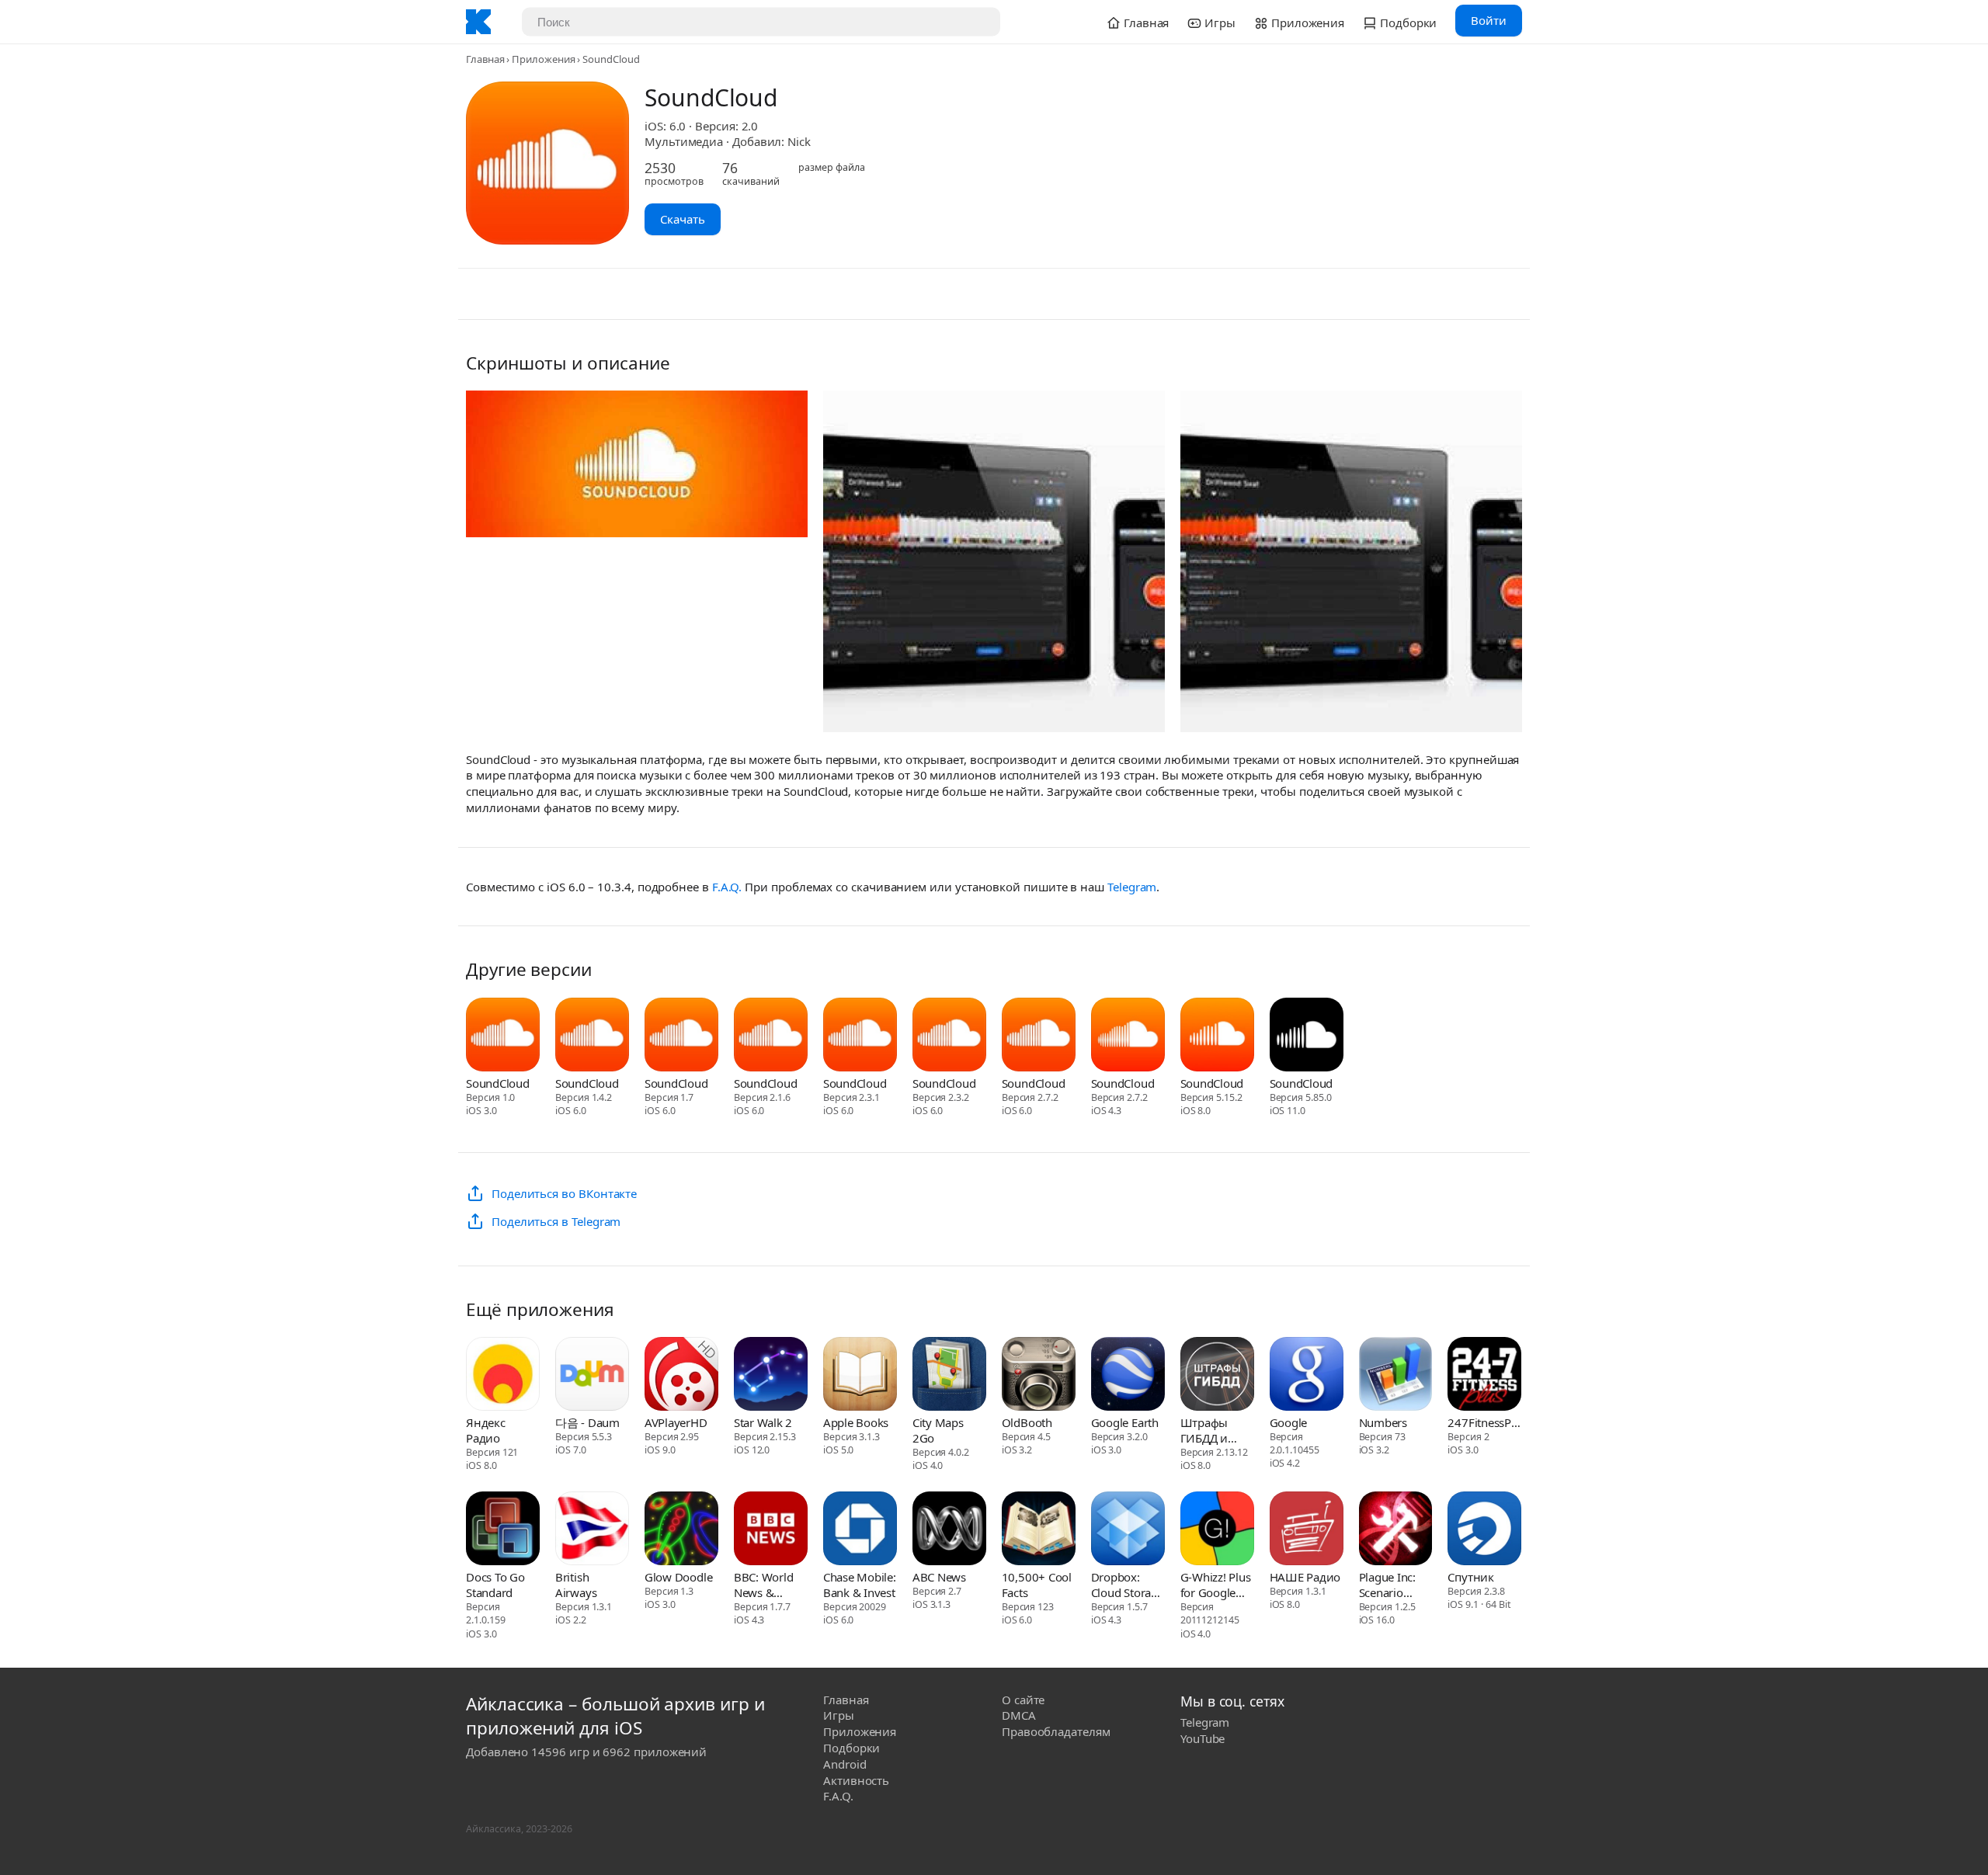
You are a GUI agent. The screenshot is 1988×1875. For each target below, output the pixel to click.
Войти (1489, 20)
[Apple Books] (860, 1376)
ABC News (939, 1577)
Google (1289, 1422)
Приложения (543, 59)
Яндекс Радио (486, 1430)
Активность (856, 1780)
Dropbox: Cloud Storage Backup (1128, 1585)
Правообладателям (1056, 1731)
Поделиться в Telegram (556, 1221)
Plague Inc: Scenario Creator (1387, 1585)
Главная (485, 59)
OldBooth (1027, 1422)
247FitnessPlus (1484, 1422)
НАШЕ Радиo (1305, 1577)
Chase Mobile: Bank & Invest (860, 1585)
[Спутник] (1484, 1530)
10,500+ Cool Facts (1037, 1585)
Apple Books (856, 1422)
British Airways (576, 1585)
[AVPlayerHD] (681, 1376)
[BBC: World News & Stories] (771, 1530)
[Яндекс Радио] (503, 1376)
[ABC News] (949, 1530)
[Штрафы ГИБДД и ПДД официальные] (1217, 1376)
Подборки (852, 1748)
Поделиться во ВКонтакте (564, 1193)
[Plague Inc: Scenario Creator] (1396, 1530)
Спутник (1470, 1577)
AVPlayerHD (676, 1422)
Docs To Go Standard (495, 1585)
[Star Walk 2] (771, 1376)
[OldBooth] (1039, 1376)
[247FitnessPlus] (1484, 1376)
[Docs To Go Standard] (503, 1530)
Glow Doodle (678, 1577)
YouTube (1203, 1738)
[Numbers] (1396, 1376)
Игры (839, 1715)
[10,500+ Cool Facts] (1039, 1530)
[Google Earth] (1128, 1376)
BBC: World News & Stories (764, 1585)
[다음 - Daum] (592, 1376)
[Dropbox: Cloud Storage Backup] (1128, 1530)
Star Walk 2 (763, 1422)
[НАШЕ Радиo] (1307, 1530)
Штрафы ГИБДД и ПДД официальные (1217, 1430)
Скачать (683, 219)
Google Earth (1125, 1422)
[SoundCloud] (503, 1036)
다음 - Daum (587, 1422)
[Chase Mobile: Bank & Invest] (860, 1530)
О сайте (1023, 1700)
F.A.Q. (727, 887)
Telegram (1132, 887)
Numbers (1383, 1422)
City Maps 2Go (938, 1430)
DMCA (1019, 1715)
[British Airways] (592, 1530)
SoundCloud (498, 1083)
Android (845, 1764)
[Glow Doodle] (681, 1530)
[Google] (1307, 1376)
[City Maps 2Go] (949, 1376)
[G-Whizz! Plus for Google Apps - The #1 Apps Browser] (1217, 1530)
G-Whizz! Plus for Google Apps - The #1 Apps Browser (1217, 1585)
